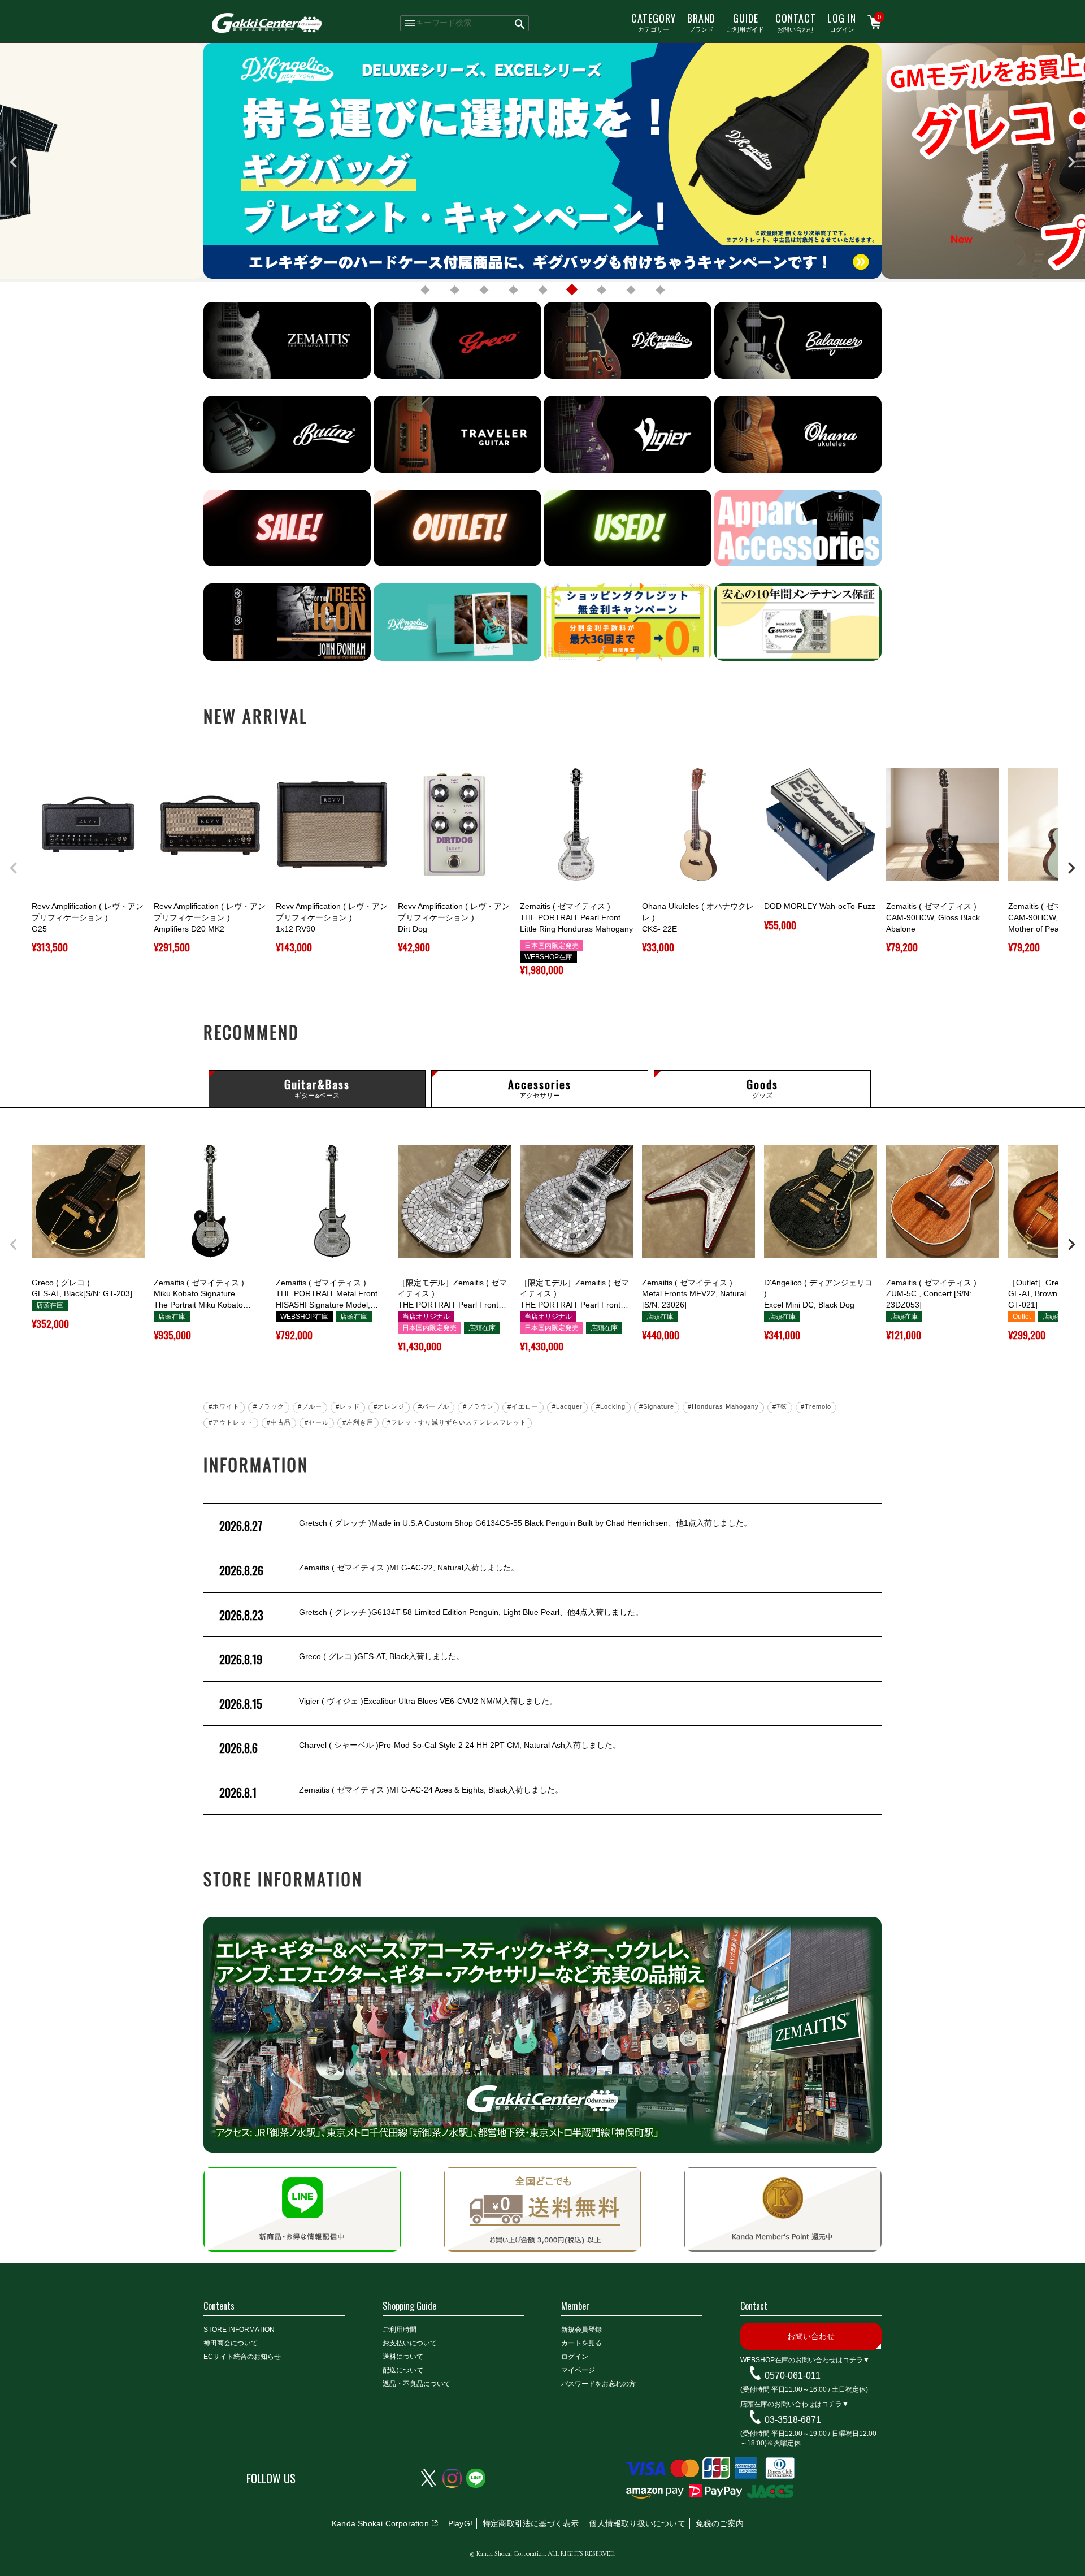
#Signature (657, 1406)
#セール (317, 1422)
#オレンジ (389, 1406)
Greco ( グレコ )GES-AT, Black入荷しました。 (342, 1659)
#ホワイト (224, 1406)
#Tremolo (816, 1406)
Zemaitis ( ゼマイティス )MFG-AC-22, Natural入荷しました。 (369, 1570)
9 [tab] (660, 290)
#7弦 (780, 1406)
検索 (520, 23)
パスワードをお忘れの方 (598, 2384)
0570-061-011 (793, 2376)
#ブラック (269, 1406)
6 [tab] (572, 290)
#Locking (611, 1406)
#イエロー (523, 1406)
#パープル (434, 1406)
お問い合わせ (796, 22)
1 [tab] (425, 290)
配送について (403, 2370)
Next (1071, 162)
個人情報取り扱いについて (637, 2523)
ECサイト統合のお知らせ (242, 2357)
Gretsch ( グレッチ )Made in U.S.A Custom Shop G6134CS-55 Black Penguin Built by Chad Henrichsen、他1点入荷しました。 (485, 1526)
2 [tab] (454, 290)
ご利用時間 (400, 2330)
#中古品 (279, 1422)
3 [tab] (484, 290)
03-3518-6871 (793, 2420)
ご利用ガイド (745, 22)
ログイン (842, 22)
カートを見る (581, 2343)
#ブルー (310, 1406)
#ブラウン (478, 1406)
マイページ (578, 2370)
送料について (403, 2357)
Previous (14, 162)
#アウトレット (231, 1422)
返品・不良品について (416, 2384)
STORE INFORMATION (239, 2330)
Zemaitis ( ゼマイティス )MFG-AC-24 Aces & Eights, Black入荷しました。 (391, 1793)
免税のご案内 (720, 2523)
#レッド (348, 1406)
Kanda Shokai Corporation (380, 2523)
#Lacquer (567, 1406)
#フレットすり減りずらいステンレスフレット (457, 1422)
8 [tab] (631, 290)
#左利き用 (358, 1422)
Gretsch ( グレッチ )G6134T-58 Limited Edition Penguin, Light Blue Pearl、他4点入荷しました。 (431, 1615)
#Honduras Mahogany (723, 1406)
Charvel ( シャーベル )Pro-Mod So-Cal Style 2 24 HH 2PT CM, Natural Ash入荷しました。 (420, 1748)
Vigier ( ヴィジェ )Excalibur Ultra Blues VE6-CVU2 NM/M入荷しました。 (388, 1704)
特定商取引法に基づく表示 (531, 2523)
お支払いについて (410, 2343)
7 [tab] (601, 290)
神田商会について (231, 2343)
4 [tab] (513, 290)
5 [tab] (542, 290)
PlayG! (460, 2523)
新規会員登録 (581, 2330)
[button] (14, 868)
